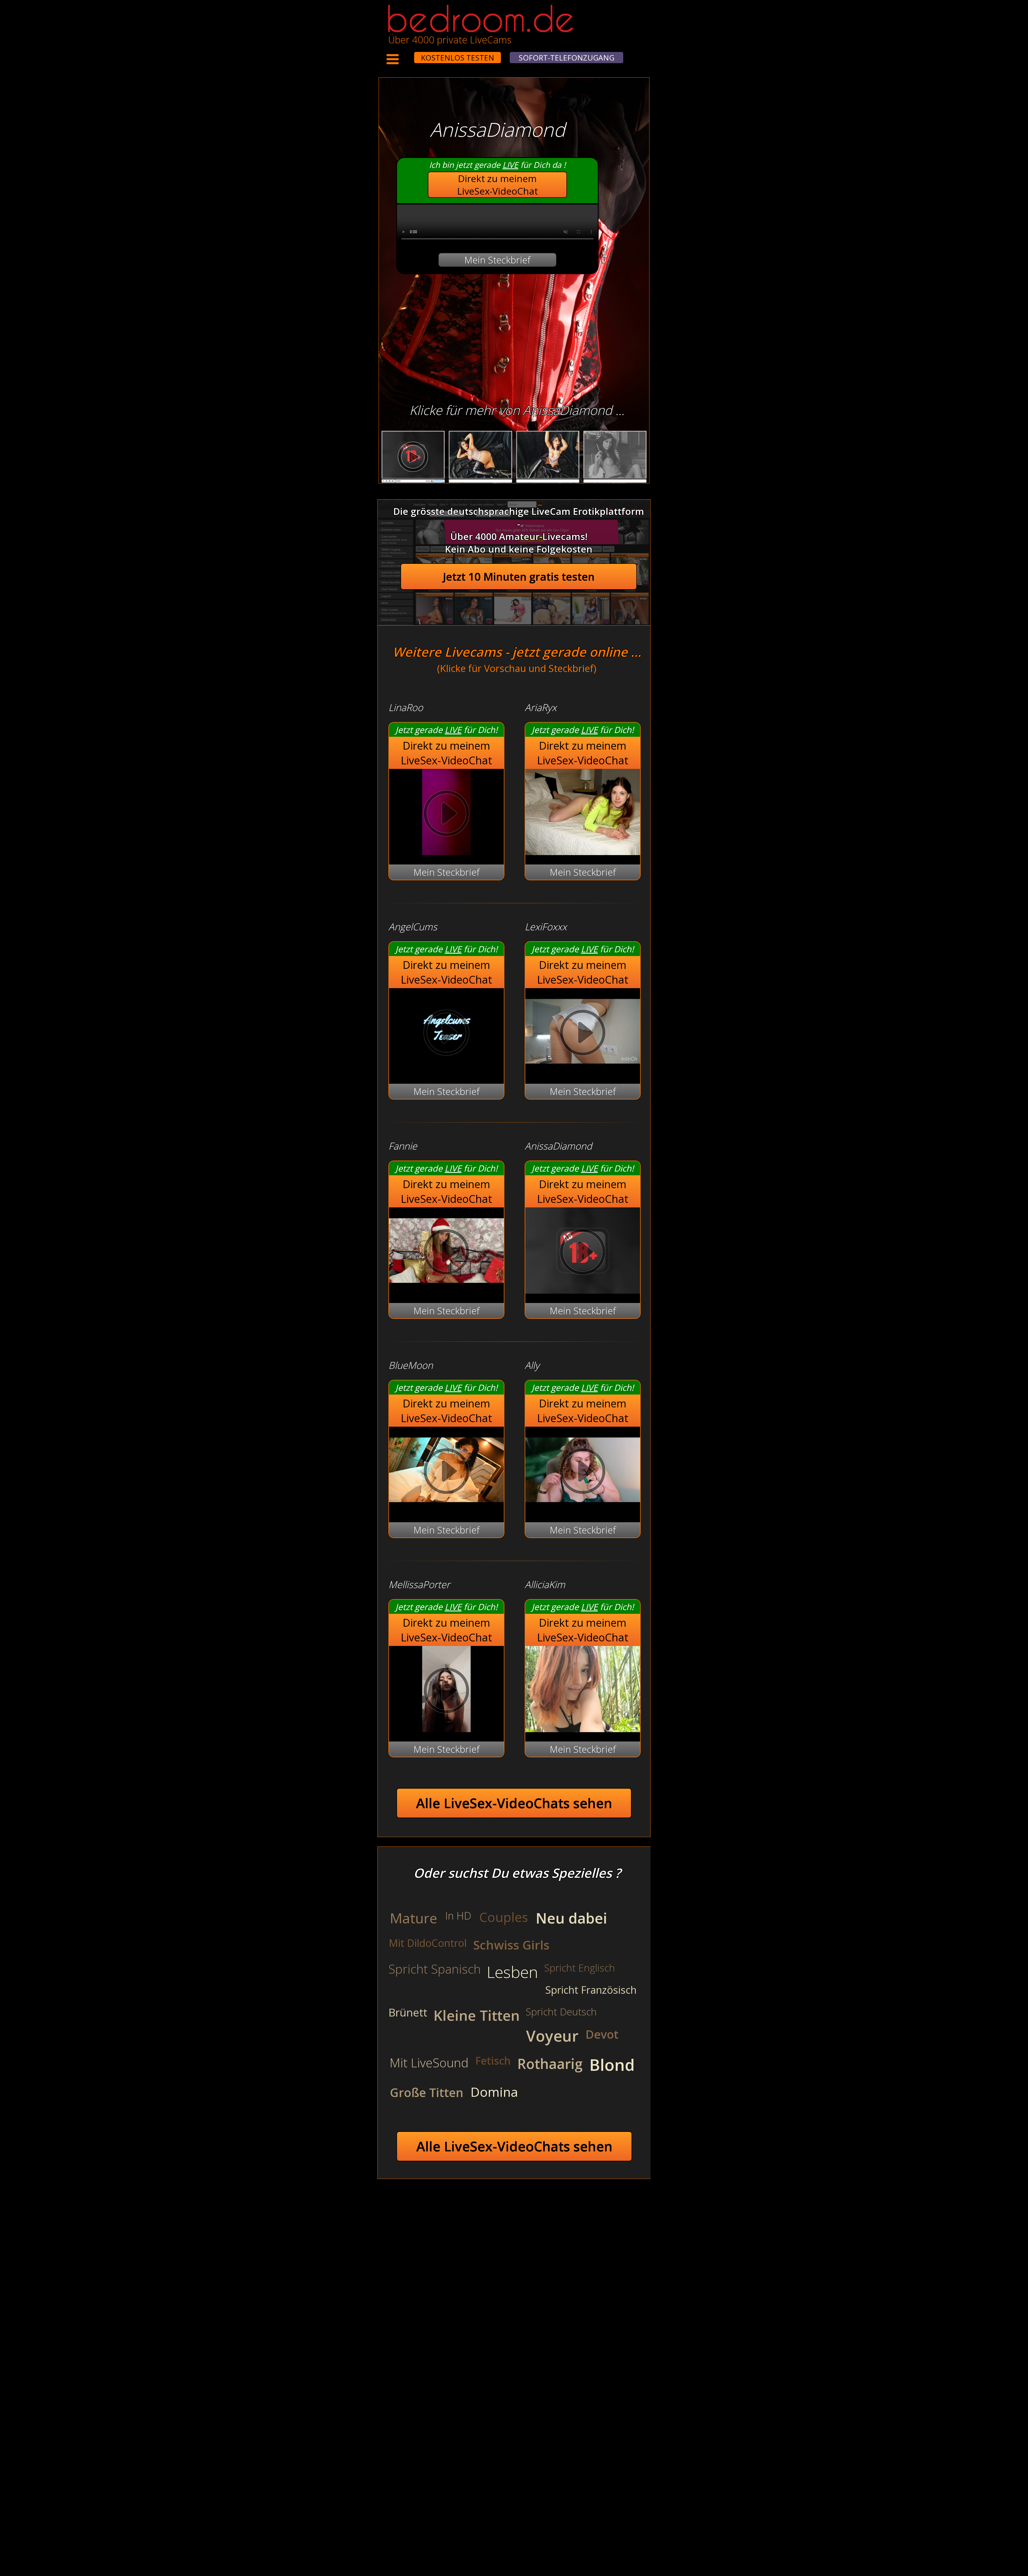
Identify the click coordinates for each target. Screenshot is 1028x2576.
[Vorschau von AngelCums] (446, 1071)
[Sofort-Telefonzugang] (409, 54)
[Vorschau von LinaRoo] (446, 851)
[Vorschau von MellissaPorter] (446, 1729)
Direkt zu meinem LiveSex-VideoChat (498, 185)
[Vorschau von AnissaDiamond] (583, 1290)
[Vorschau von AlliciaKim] (583, 1729)
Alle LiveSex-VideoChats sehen (514, 1803)
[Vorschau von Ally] (583, 1509)
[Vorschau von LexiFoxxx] (583, 1071)
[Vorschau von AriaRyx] (583, 851)
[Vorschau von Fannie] (446, 1290)
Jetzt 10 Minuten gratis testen (519, 577)
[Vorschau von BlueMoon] (446, 1509)
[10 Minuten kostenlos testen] (404, 54)
